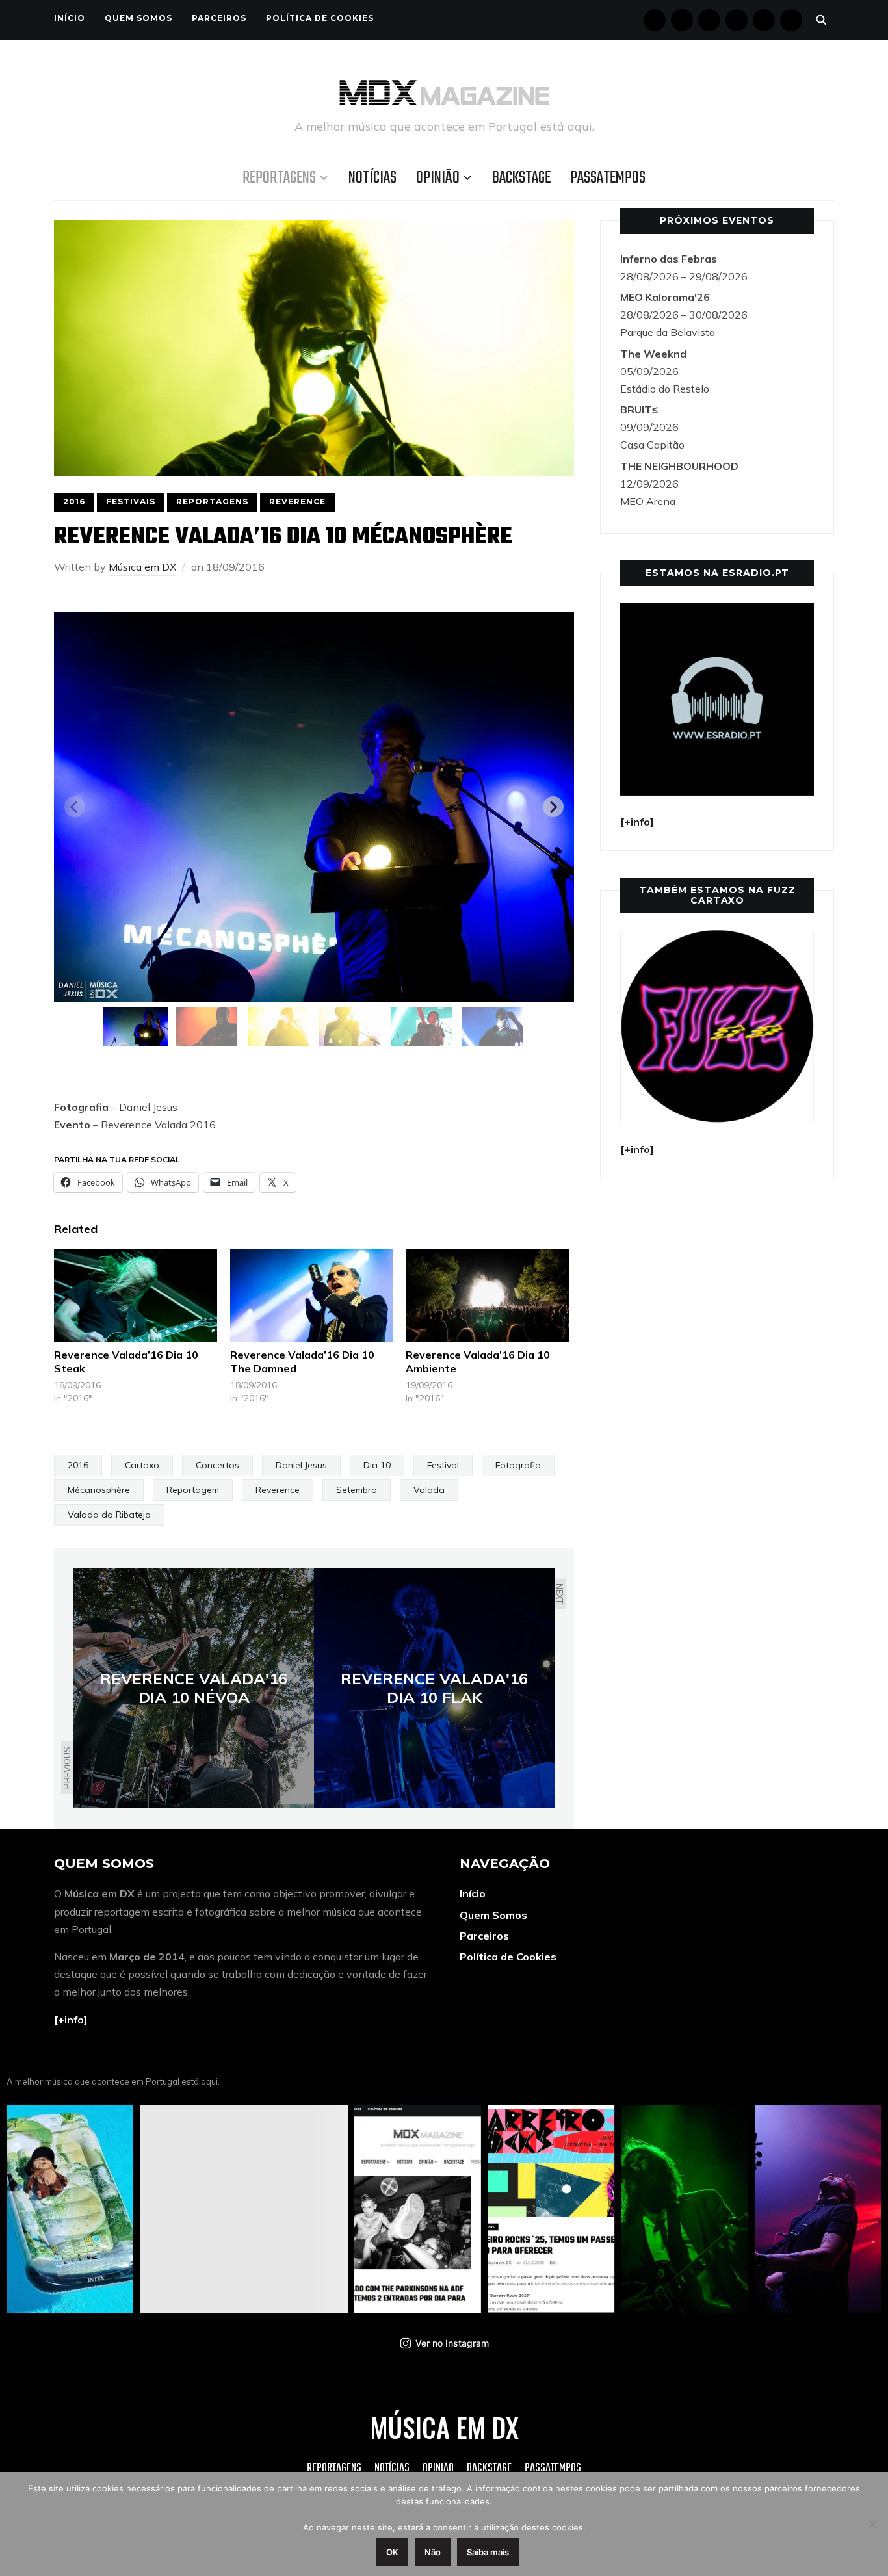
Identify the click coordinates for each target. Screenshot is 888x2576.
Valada (429, 1490)
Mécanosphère (99, 1490)
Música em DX (142, 567)
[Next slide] (553, 807)
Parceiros (219, 18)
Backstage (521, 178)
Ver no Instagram (452, 2343)
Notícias (372, 178)
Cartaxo (142, 1465)
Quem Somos (138, 18)
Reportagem (193, 1490)
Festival (443, 1465)
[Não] (872, 2524)
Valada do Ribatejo (109, 1515)
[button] (135, 1026)
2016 (74, 501)
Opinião (438, 178)
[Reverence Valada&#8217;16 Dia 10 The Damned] (312, 1295)
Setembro (357, 1490)
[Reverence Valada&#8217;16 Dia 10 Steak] (136, 1295)
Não (433, 2552)
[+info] (71, 2020)
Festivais (131, 501)
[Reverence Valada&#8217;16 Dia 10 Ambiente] (487, 1295)
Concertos (217, 1465)
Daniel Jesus (301, 1465)
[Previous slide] (75, 807)
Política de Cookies (320, 18)
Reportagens (279, 178)
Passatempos (608, 178)
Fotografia (518, 1465)
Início (70, 18)
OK (392, 2552)
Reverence (297, 501)
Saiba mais (488, 2552)
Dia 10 (377, 1465)
